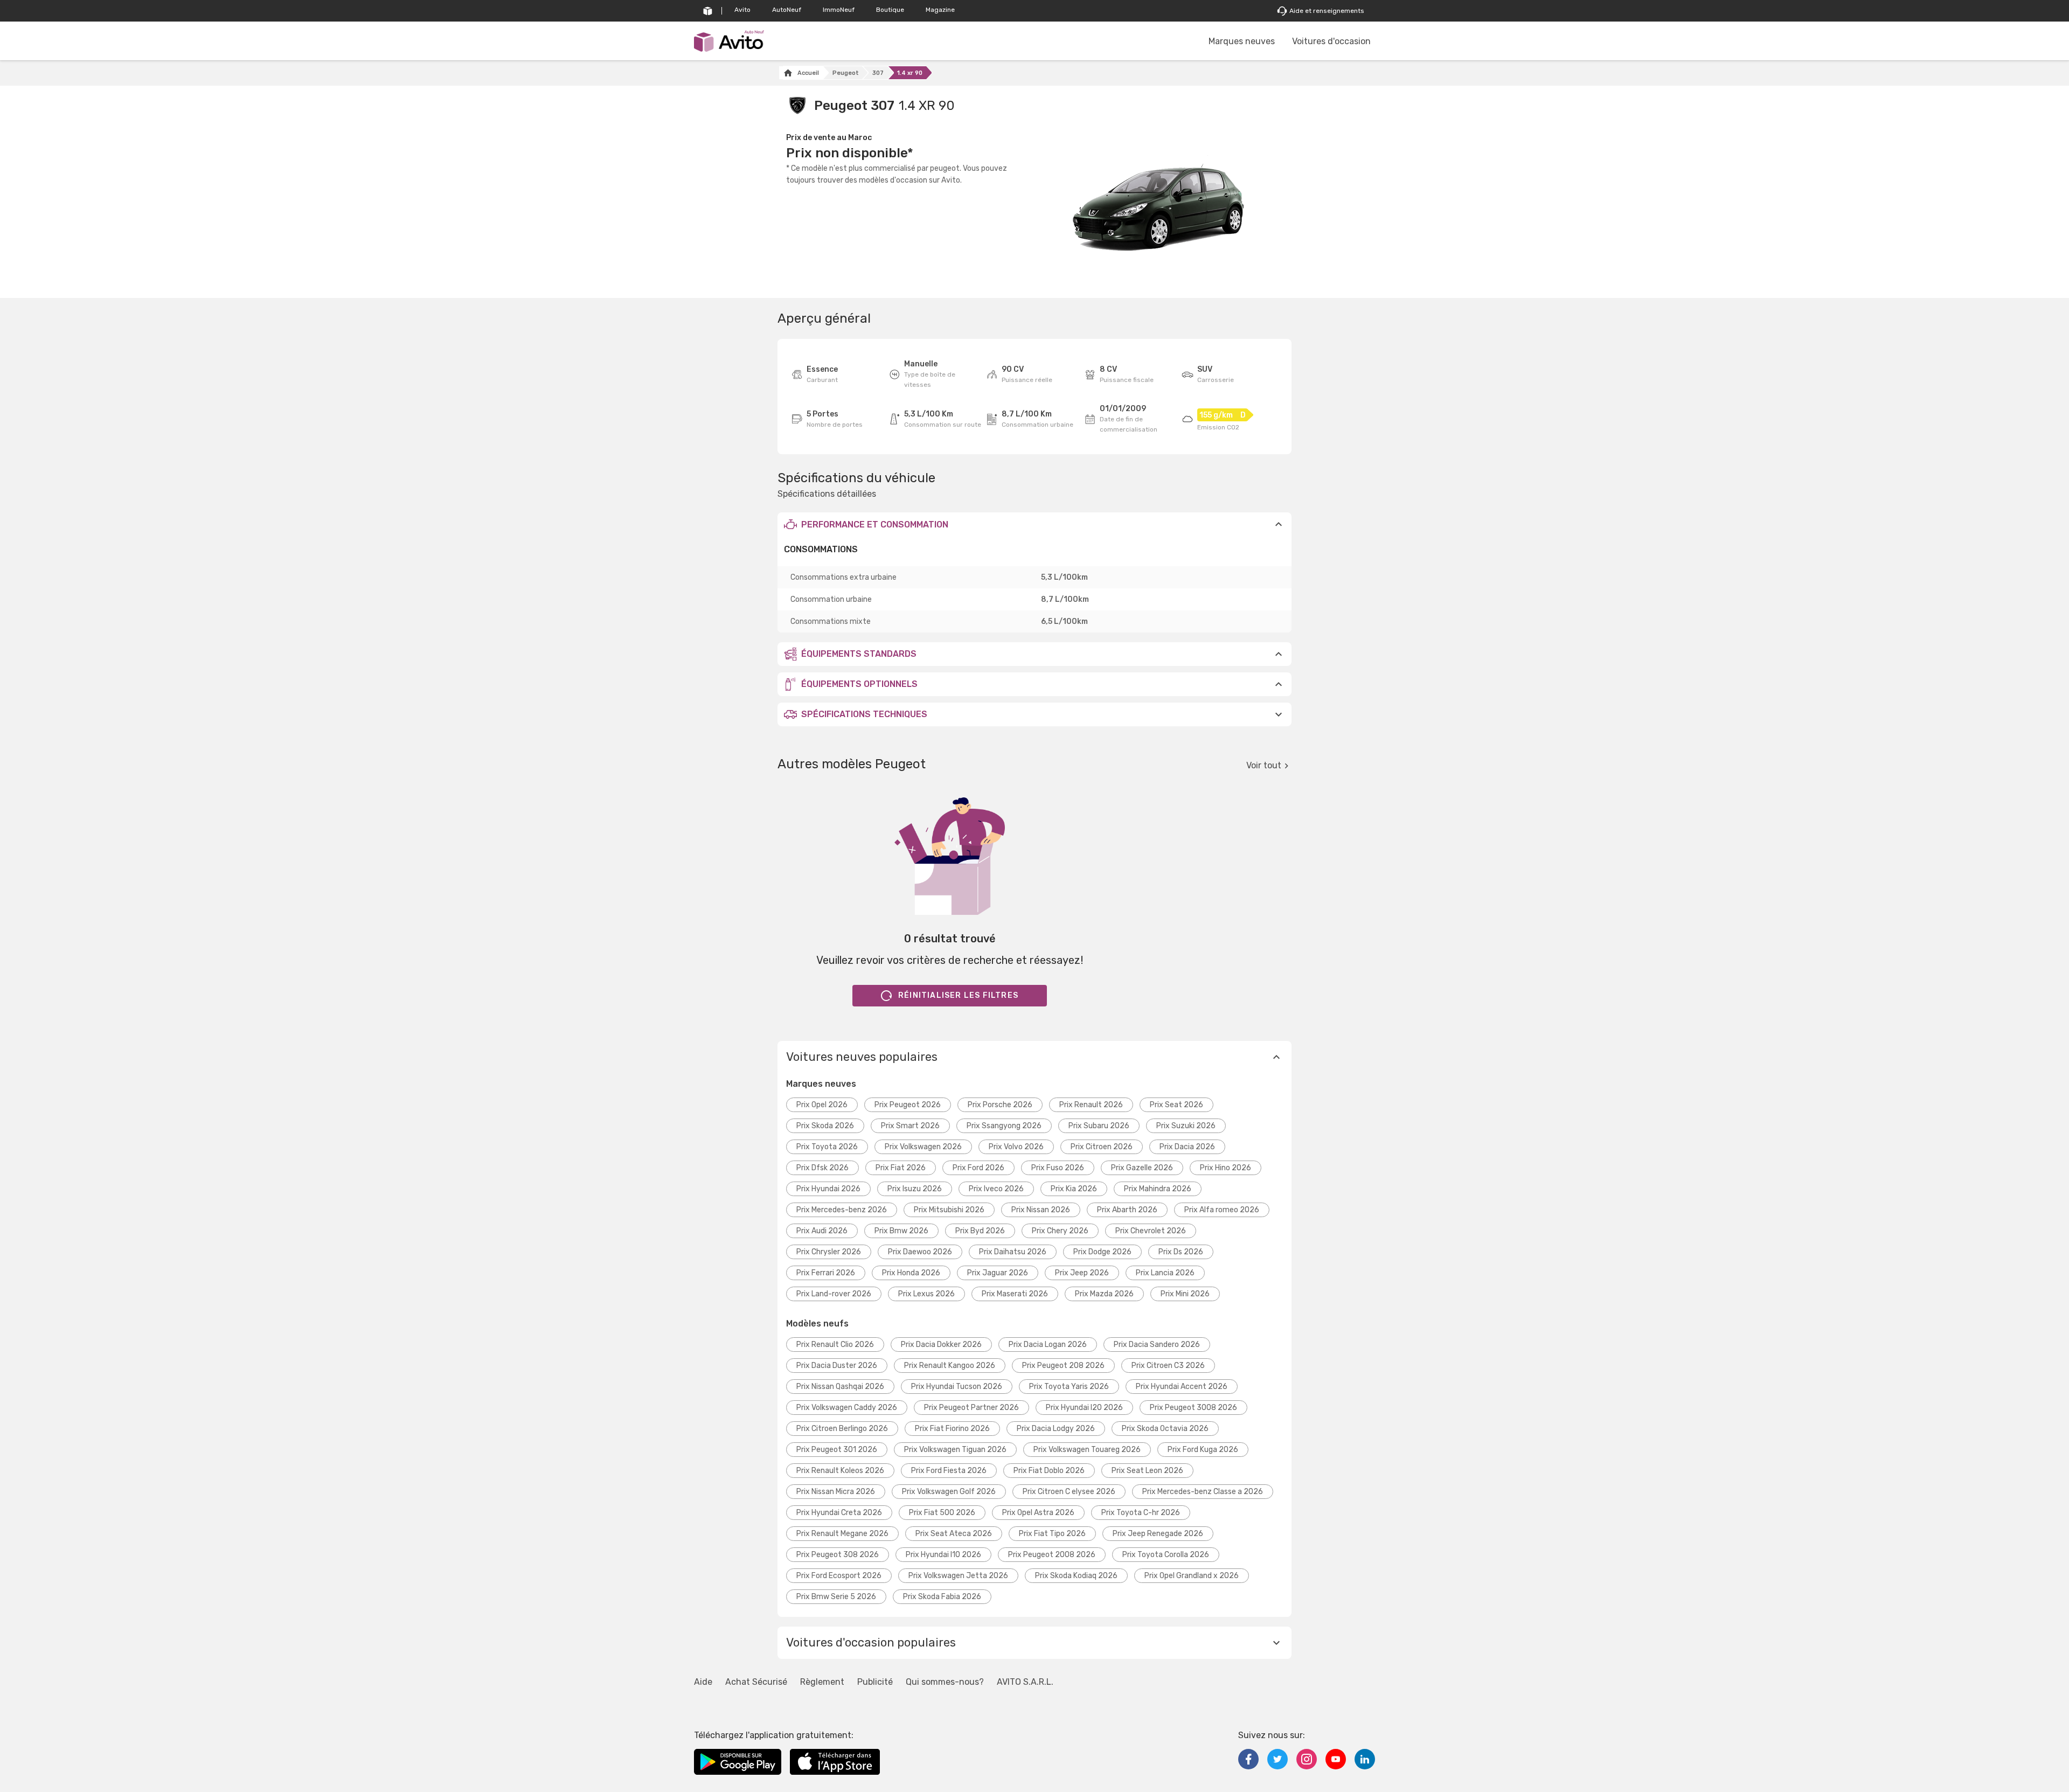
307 (878, 73)
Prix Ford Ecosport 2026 (839, 1576)
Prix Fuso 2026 (1058, 1168)
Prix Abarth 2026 (1127, 1210)
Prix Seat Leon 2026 (1147, 1471)
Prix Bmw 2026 (901, 1231)
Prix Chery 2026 (1060, 1231)
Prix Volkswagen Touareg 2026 (1087, 1450)
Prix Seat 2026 (1176, 1105)
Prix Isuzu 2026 (915, 1189)
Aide (703, 1682)
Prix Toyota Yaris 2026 (1069, 1387)
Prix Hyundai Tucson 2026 (957, 1387)
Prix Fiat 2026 (901, 1168)
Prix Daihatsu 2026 (1013, 1252)
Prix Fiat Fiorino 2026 (952, 1429)
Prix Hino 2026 (1226, 1168)
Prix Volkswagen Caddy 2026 (847, 1408)
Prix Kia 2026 (1074, 1189)
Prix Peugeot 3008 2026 (1193, 1408)
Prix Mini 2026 (1185, 1294)
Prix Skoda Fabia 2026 (942, 1597)
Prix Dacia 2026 (1187, 1147)
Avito (742, 10)
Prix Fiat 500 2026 (942, 1513)
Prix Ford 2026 (978, 1168)
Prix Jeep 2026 (1082, 1273)
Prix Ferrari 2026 (826, 1273)
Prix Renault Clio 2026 (835, 1345)
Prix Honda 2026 (911, 1273)
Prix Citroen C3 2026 (1168, 1366)
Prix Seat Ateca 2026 (954, 1534)
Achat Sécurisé (756, 1682)
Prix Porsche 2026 (1000, 1105)
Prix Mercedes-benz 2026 (842, 1210)
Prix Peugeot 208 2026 (1063, 1366)
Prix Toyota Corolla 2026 (1166, 1555)
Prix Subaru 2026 (1099, 1126)
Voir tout (1264, 765)
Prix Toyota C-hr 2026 (1141, 1513)
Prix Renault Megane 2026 (842, 1534)
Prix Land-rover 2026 (834, 1294)
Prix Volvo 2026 (1016, 1147)
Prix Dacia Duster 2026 (837, 1366)
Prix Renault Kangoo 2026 (950, 1366)
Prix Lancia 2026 (1165, 1273)
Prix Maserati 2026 (1015, 1294)
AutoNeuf (787, 10)
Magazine (940, 10)
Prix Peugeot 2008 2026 (1052, 1555)
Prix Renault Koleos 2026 (840, 1471)
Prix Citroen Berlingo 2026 (842, 1429)
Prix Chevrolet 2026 (1151, 1231)
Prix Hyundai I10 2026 (943, 1555)
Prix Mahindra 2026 (1158, 1189)
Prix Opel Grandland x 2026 (1192, 1576)
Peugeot (846, 73)
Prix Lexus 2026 (926, 1294)
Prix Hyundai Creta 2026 (839, 1513)
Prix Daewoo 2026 (920, 1252)
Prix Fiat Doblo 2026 (1049, 1471)
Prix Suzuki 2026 (1186, 1126)
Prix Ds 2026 (1181, 1252)
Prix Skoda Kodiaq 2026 (1076, 1576)
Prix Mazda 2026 (1104, 1294)
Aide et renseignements (1327, 11)
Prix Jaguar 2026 (998, 1273)
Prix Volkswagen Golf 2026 (949, 1492)
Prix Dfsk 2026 (822, 1168)
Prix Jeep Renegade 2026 (1158, 1534)
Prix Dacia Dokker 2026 (941, 1345)
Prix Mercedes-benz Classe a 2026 (1203, 1492)
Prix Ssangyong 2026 (1004, 1126)
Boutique (890, 10)
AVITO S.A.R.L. (1025, 1682)
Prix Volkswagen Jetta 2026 (958, 1576)
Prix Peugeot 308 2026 (838, 1555)
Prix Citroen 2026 (1102, 1147)
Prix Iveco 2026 (996, 1189)
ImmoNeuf (839, 10)
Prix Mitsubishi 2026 (949, 1210)
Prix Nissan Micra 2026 (836, 1492)
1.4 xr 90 (910, 73)
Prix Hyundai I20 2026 (1084, 1408)
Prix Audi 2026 (822, 1231)
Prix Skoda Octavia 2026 (1165, 1429)
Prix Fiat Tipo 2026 (1052, 1534)
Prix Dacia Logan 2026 (1048, 1345)
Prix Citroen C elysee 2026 (1069, 1492)
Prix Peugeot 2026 (908, 1105)
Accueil (808, 73)
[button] (1034, 524)
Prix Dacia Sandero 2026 (1157, 1345)
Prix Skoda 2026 (825, 1126)
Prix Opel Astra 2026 (1038, 1513)
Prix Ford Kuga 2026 (1203, 1450)
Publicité (875, 1682)
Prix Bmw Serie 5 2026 (836, 1597)
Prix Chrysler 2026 (829, 1252)
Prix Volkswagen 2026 (923, 1147)
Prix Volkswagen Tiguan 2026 (955, 1450)
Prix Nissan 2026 (1041, 1210)
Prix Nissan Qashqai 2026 (840, 1387)
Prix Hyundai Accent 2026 (1182, 1387)
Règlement (822, 1682)
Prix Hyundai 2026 (828, 1189)
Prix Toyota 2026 (827, 1147)
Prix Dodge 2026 (1102, 1252)
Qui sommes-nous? (945, 1682)
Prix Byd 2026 (980, 1231)
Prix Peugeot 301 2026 (837, 1450)
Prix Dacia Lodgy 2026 (1056, 1429)
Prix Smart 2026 (910, 1126)
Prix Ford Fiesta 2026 (949, 1471)
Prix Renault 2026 (1091, 1105)
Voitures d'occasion (1331, 41)
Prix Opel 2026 (822, 1105)
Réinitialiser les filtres (958, 995)
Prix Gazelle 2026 (1142, 1168)
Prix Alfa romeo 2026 (1222, 1210)
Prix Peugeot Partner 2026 (971, 1408)
